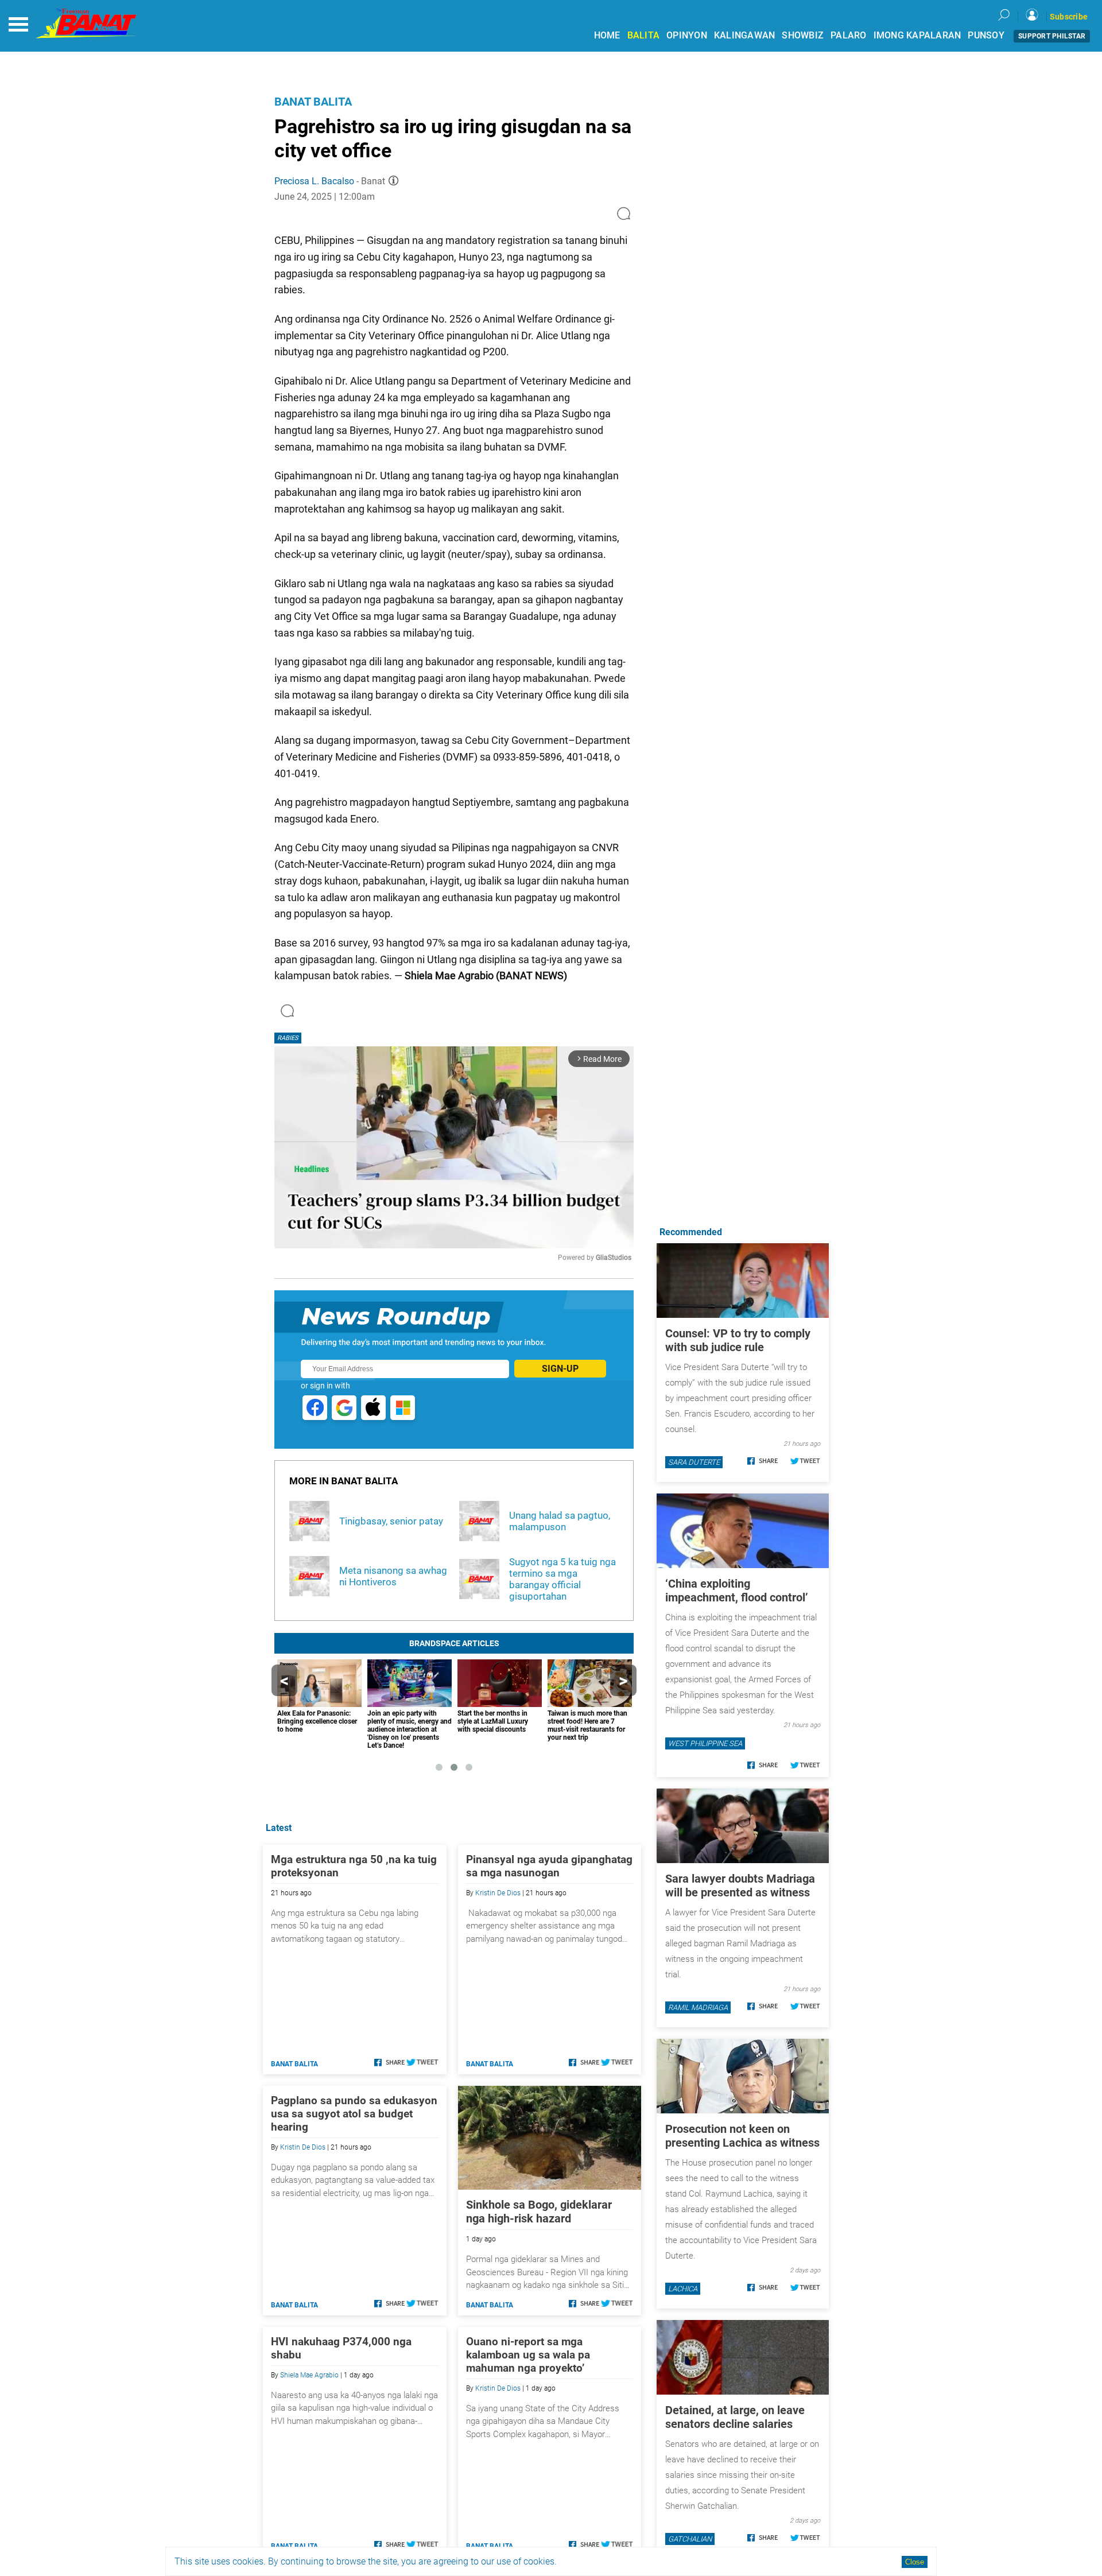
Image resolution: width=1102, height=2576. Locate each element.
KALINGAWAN (745, 35)
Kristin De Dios (498, 1893)
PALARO (849, 35)
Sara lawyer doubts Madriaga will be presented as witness (740, 1886)
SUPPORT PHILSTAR (1052, 36)
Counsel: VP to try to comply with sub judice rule (738, 1340)
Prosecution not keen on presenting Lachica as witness (742, 2136)
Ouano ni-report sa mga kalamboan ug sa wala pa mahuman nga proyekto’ (528, 2355)
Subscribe (1069, 17)
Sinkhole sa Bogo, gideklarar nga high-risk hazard (539, 2212)
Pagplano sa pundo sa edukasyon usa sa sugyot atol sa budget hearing (354, 2114)
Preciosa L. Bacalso (314, 181)
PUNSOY (986, 35)
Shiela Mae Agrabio (309, 2375)
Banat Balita (313, 102)
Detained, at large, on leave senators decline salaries (735, 2417)
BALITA (644, 35)
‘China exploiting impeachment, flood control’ (737, 1590)
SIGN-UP (560, 1369)
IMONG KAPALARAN (917, 35)
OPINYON (687, 35)
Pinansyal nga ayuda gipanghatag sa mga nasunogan (549, 1866)
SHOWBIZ (803, 35)
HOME (607, 35)
